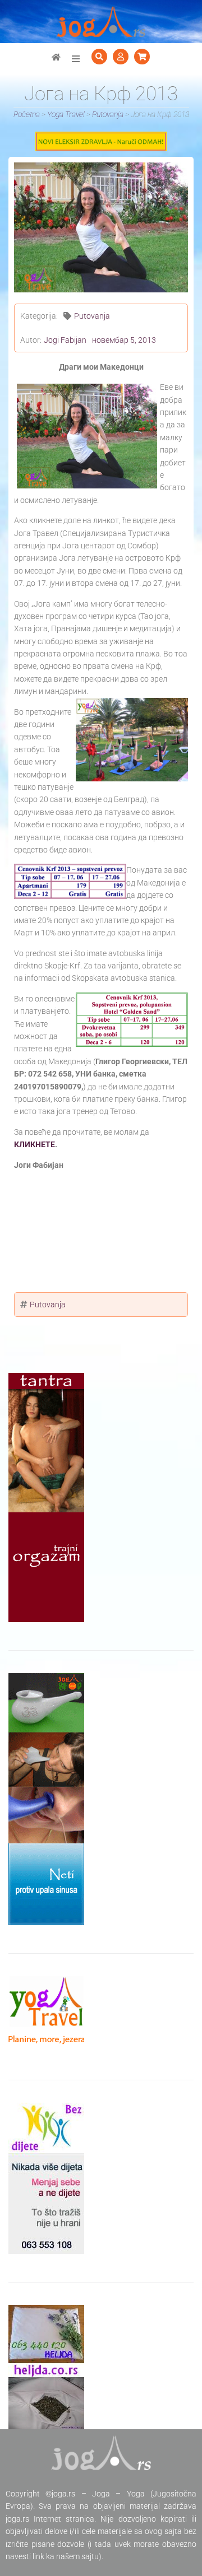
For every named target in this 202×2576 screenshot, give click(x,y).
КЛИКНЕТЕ (35, 1144)
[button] (76, 59)
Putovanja (92, 316)
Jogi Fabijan (65, 340)
